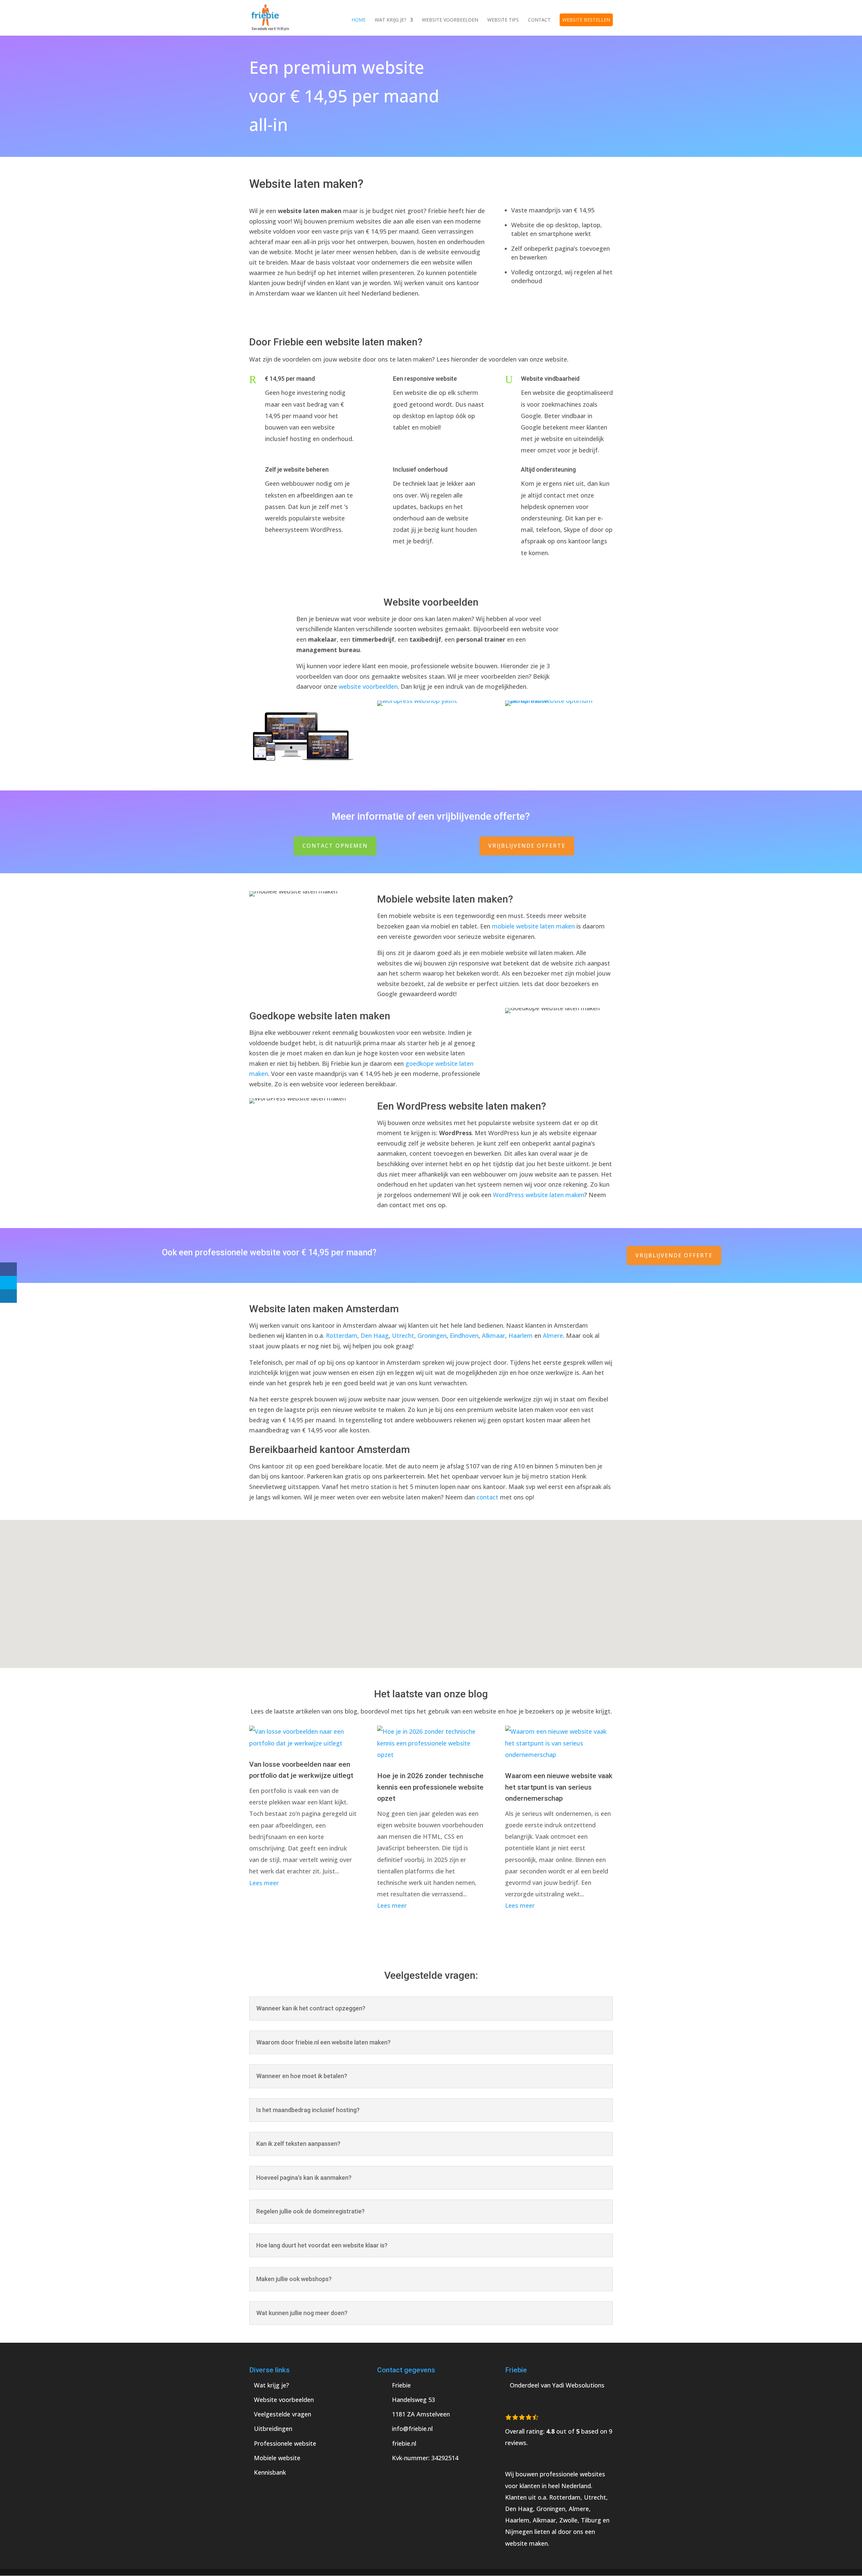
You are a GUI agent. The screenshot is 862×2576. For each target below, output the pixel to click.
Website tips (503, 20)
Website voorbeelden (450, 20)
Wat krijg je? (390, 20)
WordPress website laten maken (539, 1195)
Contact (539, 20)
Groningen (432, 1335)
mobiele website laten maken (533, 926)
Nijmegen (519, 2532)
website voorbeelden (368, 686)
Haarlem (521, 1335)
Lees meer (264, 1883)
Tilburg (591, 2520)
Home (359, 20)
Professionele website (285, 2443)
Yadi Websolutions (578, 2385)
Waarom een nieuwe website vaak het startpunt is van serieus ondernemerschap (559, 1787)
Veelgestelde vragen (283, 2414)
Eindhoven (464, 1335)
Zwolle (568, 2520)
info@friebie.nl (412, 2429)
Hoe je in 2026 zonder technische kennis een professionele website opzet (430, 1787)
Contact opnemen (335, 846)
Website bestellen (586, 20)
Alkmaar (493, 1335)
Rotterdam (342, 1335)
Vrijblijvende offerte (527, 846)
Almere (553, 1335)
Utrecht (403, 1335)
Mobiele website (277, 2458)
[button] (433, 1587)
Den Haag (375, 1335)
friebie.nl (404, 2443)
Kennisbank (270, 2472)
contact (487, 1497)
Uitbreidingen (273, 2429)
